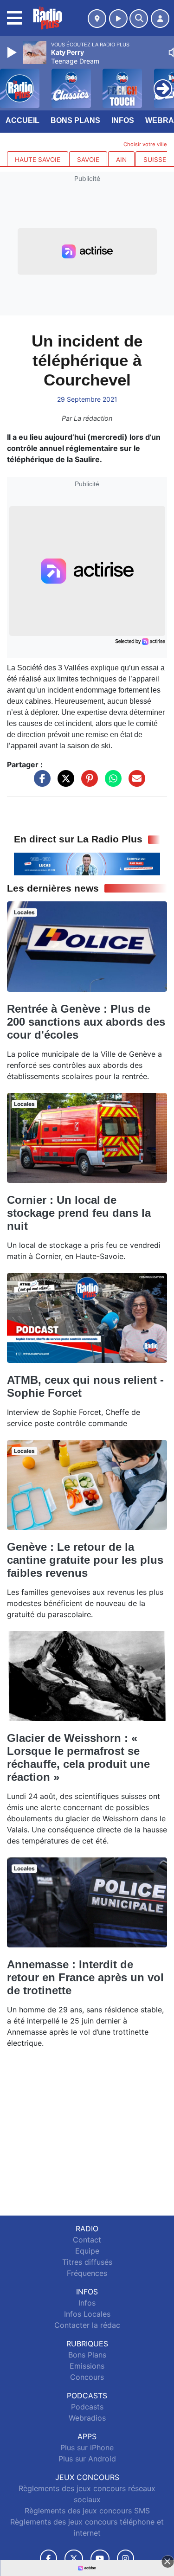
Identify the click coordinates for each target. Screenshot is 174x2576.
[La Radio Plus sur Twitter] (74, 2559)
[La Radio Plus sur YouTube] (100, 2559)
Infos (123, 120)
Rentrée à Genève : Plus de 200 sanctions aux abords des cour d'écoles (86, 1022)
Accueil (23, 120)
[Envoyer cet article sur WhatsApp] (111, 783)
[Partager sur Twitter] (64, 783)
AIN (121, 160)
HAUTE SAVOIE (38, 160)
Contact (87, 2240)
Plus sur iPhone (87, 2448)
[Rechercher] (139, 19)
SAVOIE (88, 160)
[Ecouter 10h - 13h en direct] (87, 863)
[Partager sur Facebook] (40, 783)
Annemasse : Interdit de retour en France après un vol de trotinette (85, 1977)
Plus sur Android (87, 2459)
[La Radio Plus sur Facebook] (49, 2559)
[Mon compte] (160, 19)
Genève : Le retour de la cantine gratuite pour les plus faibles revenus (85, 1560)
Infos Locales (87, 2314)
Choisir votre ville (145, 144)
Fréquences (87, 2273)
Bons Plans (75, 120)
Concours (87, 2377)
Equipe (87, 2251)
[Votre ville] (97, 19)
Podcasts (87, 2407)
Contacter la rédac (87, 2325)
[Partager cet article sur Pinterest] (87, 783)
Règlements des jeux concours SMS (87, 2511)
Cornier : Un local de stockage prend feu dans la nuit (79, 1213)
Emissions (87, 2366)
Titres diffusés (87, 2262)
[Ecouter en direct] (118, 19)
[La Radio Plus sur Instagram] (126, 2559)
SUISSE (155, 160)
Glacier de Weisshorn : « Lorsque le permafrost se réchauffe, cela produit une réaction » (78, 1757)
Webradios (87, 2418)
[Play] (13, 52)
